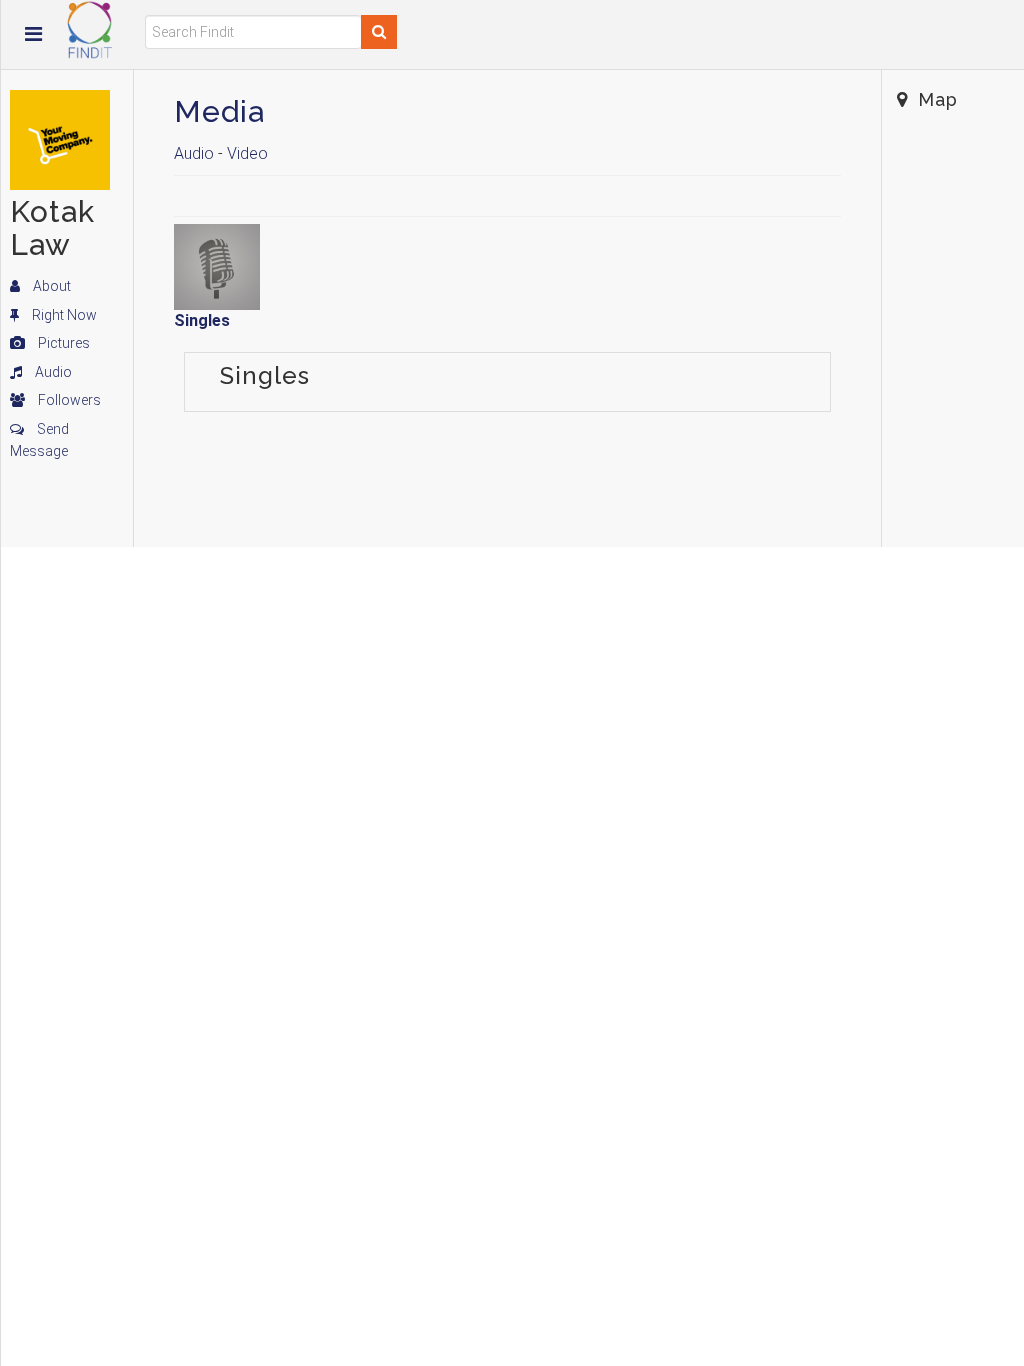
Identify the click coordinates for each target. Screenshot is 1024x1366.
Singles (202, 320)
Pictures (62, 343)
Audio (52, 372)
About (50, 286)
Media (219, 111)
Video (247, 153)
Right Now (63, 315)
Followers (68, 400)
